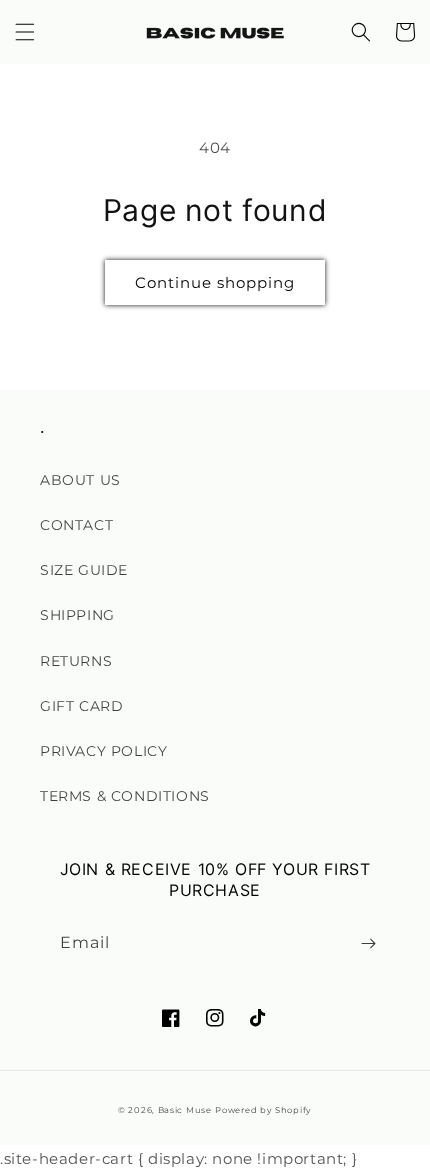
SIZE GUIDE (84, 570)
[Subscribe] (368, 943)
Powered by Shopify (263, 1110)
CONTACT (76, 525)
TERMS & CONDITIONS (125, 796)
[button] (25, 32)
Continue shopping (215, 282)
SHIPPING (77, 615)
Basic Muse (185, 1110)
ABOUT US (80, 480)
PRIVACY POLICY (103, 751)
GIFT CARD (81, 706)
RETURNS (76, 661)
